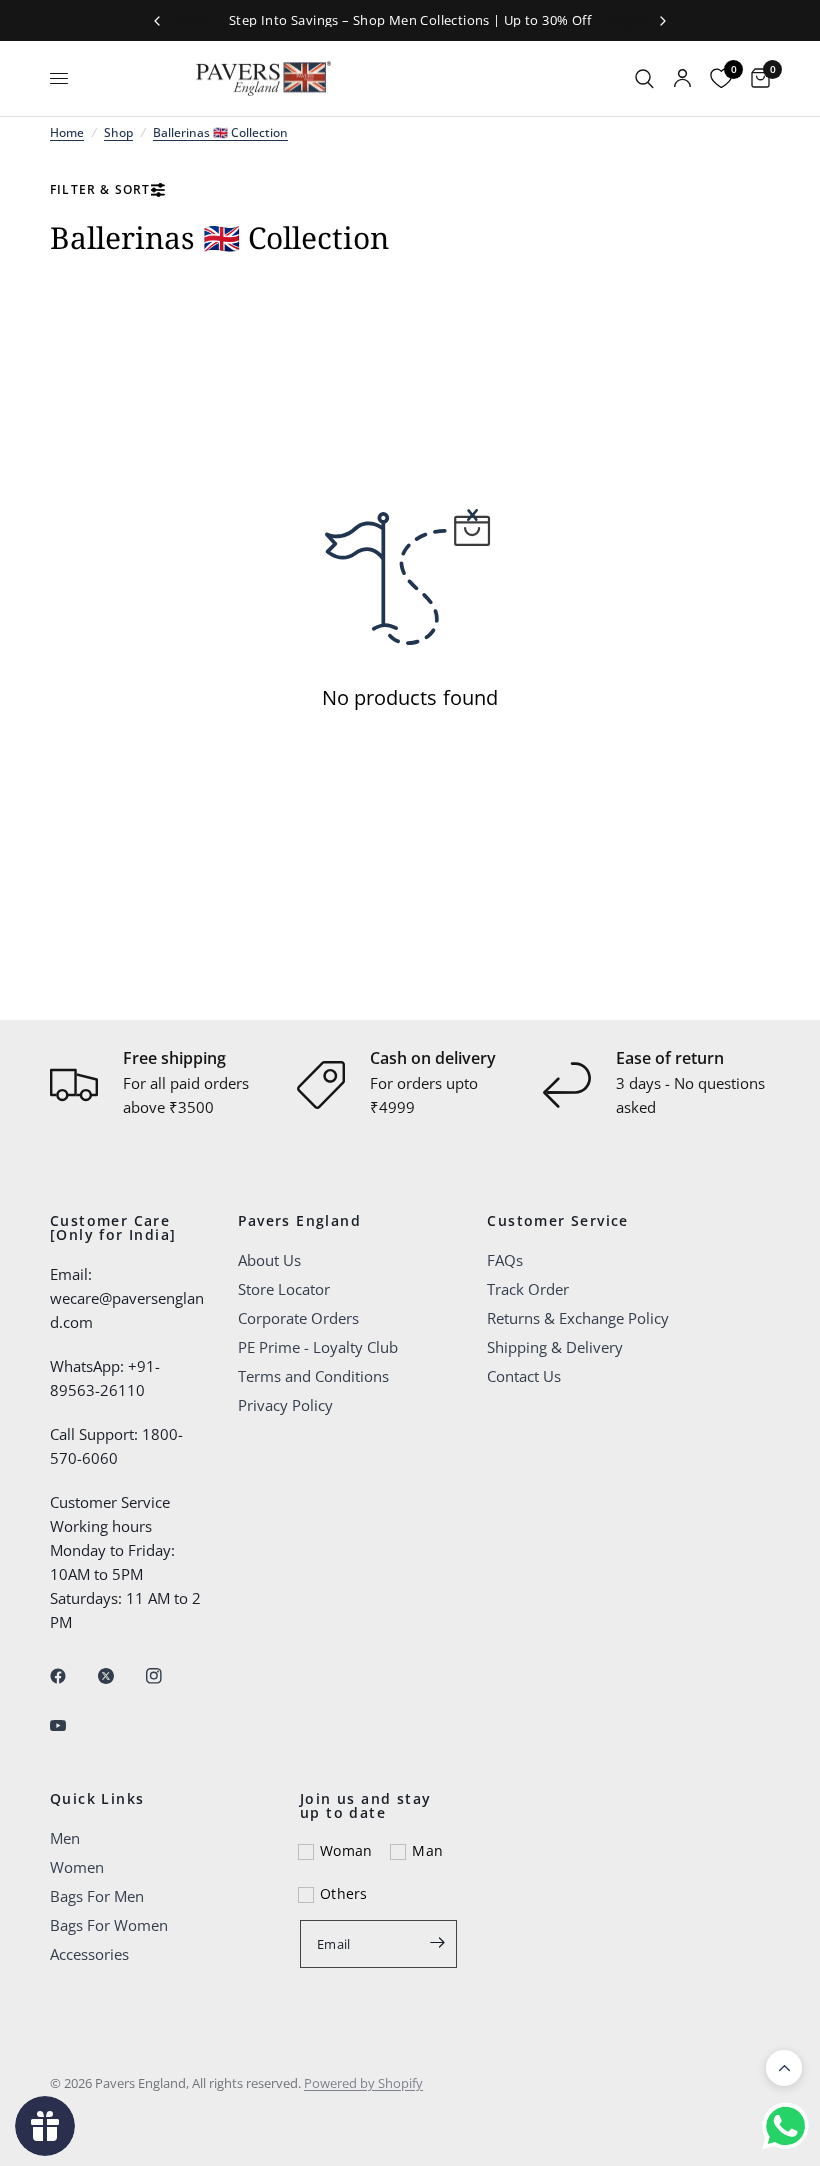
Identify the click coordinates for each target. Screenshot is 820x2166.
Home (67, 132)
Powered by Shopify (363, 2083)
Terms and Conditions (313, 1376)
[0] (755, 78)
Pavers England (300, 1221)
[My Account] (682, 78)
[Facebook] (72, 1676)
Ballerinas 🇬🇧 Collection (220, 132)
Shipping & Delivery (555, 1347)
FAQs (505, 1260)
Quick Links (97, 1799)
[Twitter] (120, 1676)
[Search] (644, 78)
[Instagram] (168, 1676)
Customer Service (557, 1221)
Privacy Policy (285, 1405)
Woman (346, 1850)
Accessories (89, 1954)
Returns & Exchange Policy (578, 1318)
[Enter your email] (437, 1942)
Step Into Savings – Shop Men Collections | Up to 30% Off (410, 20)
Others (344, 1893)
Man (427, 1850)
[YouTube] (72, 1725)
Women (77, 1867)
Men (65, 1838)
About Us (269, 1260)
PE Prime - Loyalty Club (318, 1347)
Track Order (528, 1289)
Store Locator (284, 1289)
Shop (118, 132)
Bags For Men (97, 1896)
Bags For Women (109, 1925)
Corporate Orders (298, 1318)
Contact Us (524, 1376)
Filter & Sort (100, 189)
